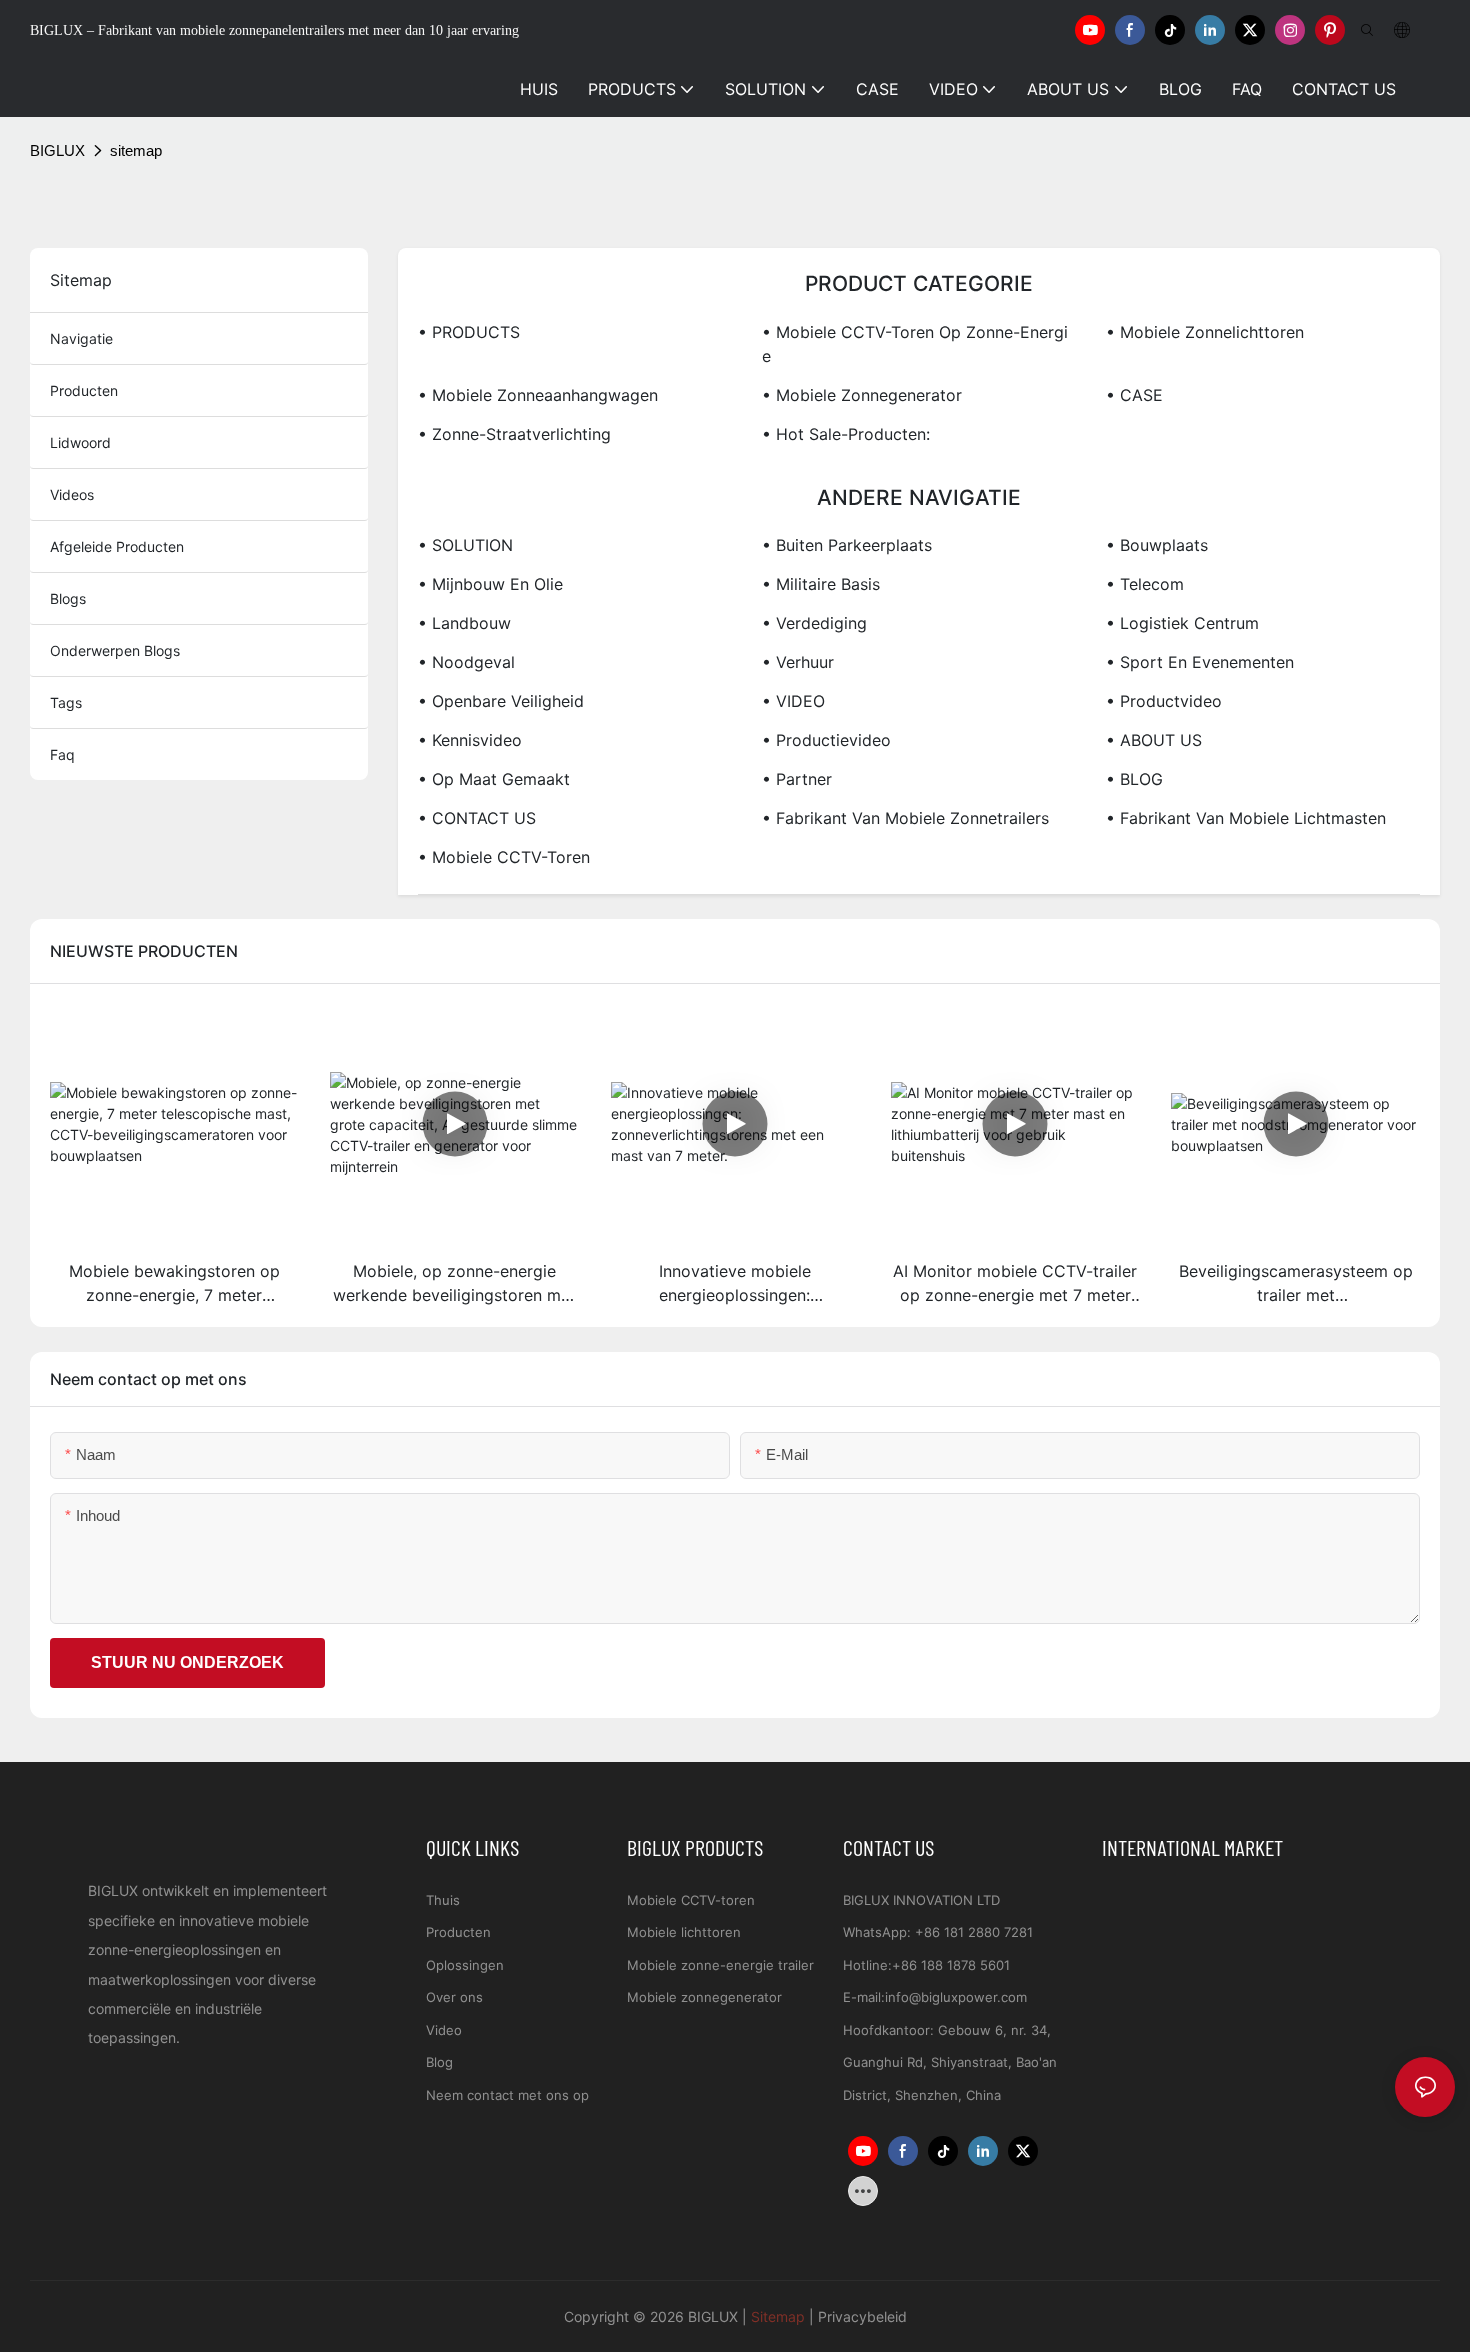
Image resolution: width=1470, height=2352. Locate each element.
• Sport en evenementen (1200, 662)
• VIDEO (793, 701)
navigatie (81, 338)
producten (84, 390)
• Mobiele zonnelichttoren (1205, 332)
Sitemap (778, 2316)
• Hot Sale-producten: (846, 434)
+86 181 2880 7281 (974, 1932)
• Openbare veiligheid (501, 701)
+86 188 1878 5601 (951, 1965)
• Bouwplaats (1157, 545)
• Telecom (1145, 584)
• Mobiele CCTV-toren (504, 857)
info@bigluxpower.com (956, 1997)
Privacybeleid (862, 2316)
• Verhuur (798, 662)
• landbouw (464, 623)
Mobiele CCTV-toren (691, 1900)
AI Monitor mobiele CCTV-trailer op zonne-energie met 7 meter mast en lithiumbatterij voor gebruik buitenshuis (1015, 1284)
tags (66, 702)
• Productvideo (1164, 701)
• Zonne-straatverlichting (514, 434)
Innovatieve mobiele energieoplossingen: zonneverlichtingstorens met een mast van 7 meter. (734, 1284)
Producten (458, 1932)
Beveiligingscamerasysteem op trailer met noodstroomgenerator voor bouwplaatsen (1296, 1284)
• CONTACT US (477, 818)
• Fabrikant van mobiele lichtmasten (1246, 818)
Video (444, 2030)
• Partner (797, 779)
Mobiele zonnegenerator (704, 1997)
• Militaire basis (821, 584)
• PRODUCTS (469, 332)
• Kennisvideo (470, 740)
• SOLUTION (465, 545)
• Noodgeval (466, 662)
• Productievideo (826, 740)
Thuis (443, 1900)
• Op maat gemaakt (494, 779)
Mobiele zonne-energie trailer (720, 1965)
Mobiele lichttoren (684, 1932)
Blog (439, 2062)
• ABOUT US (1154, 740)
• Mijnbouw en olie (490, 584)
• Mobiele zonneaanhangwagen (538, 395)
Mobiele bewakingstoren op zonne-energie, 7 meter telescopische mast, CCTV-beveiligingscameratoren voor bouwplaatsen (174, 1284)
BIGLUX (57, 150)
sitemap (136, 150)
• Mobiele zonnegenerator (862, 395)
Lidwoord (80, 442)
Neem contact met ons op (507, 2095)
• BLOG (1134, 779)
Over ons (454, 1997)
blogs (68, 598)
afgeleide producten (117, 546)
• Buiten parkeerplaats (847, 545)
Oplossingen (465, 1965)
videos (72, 494)
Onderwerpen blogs (115, 650)
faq (62, 754)
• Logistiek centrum (1182, 623)
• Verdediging (814, 623)
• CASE (1134, 395)
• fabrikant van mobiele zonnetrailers (905, 818)
